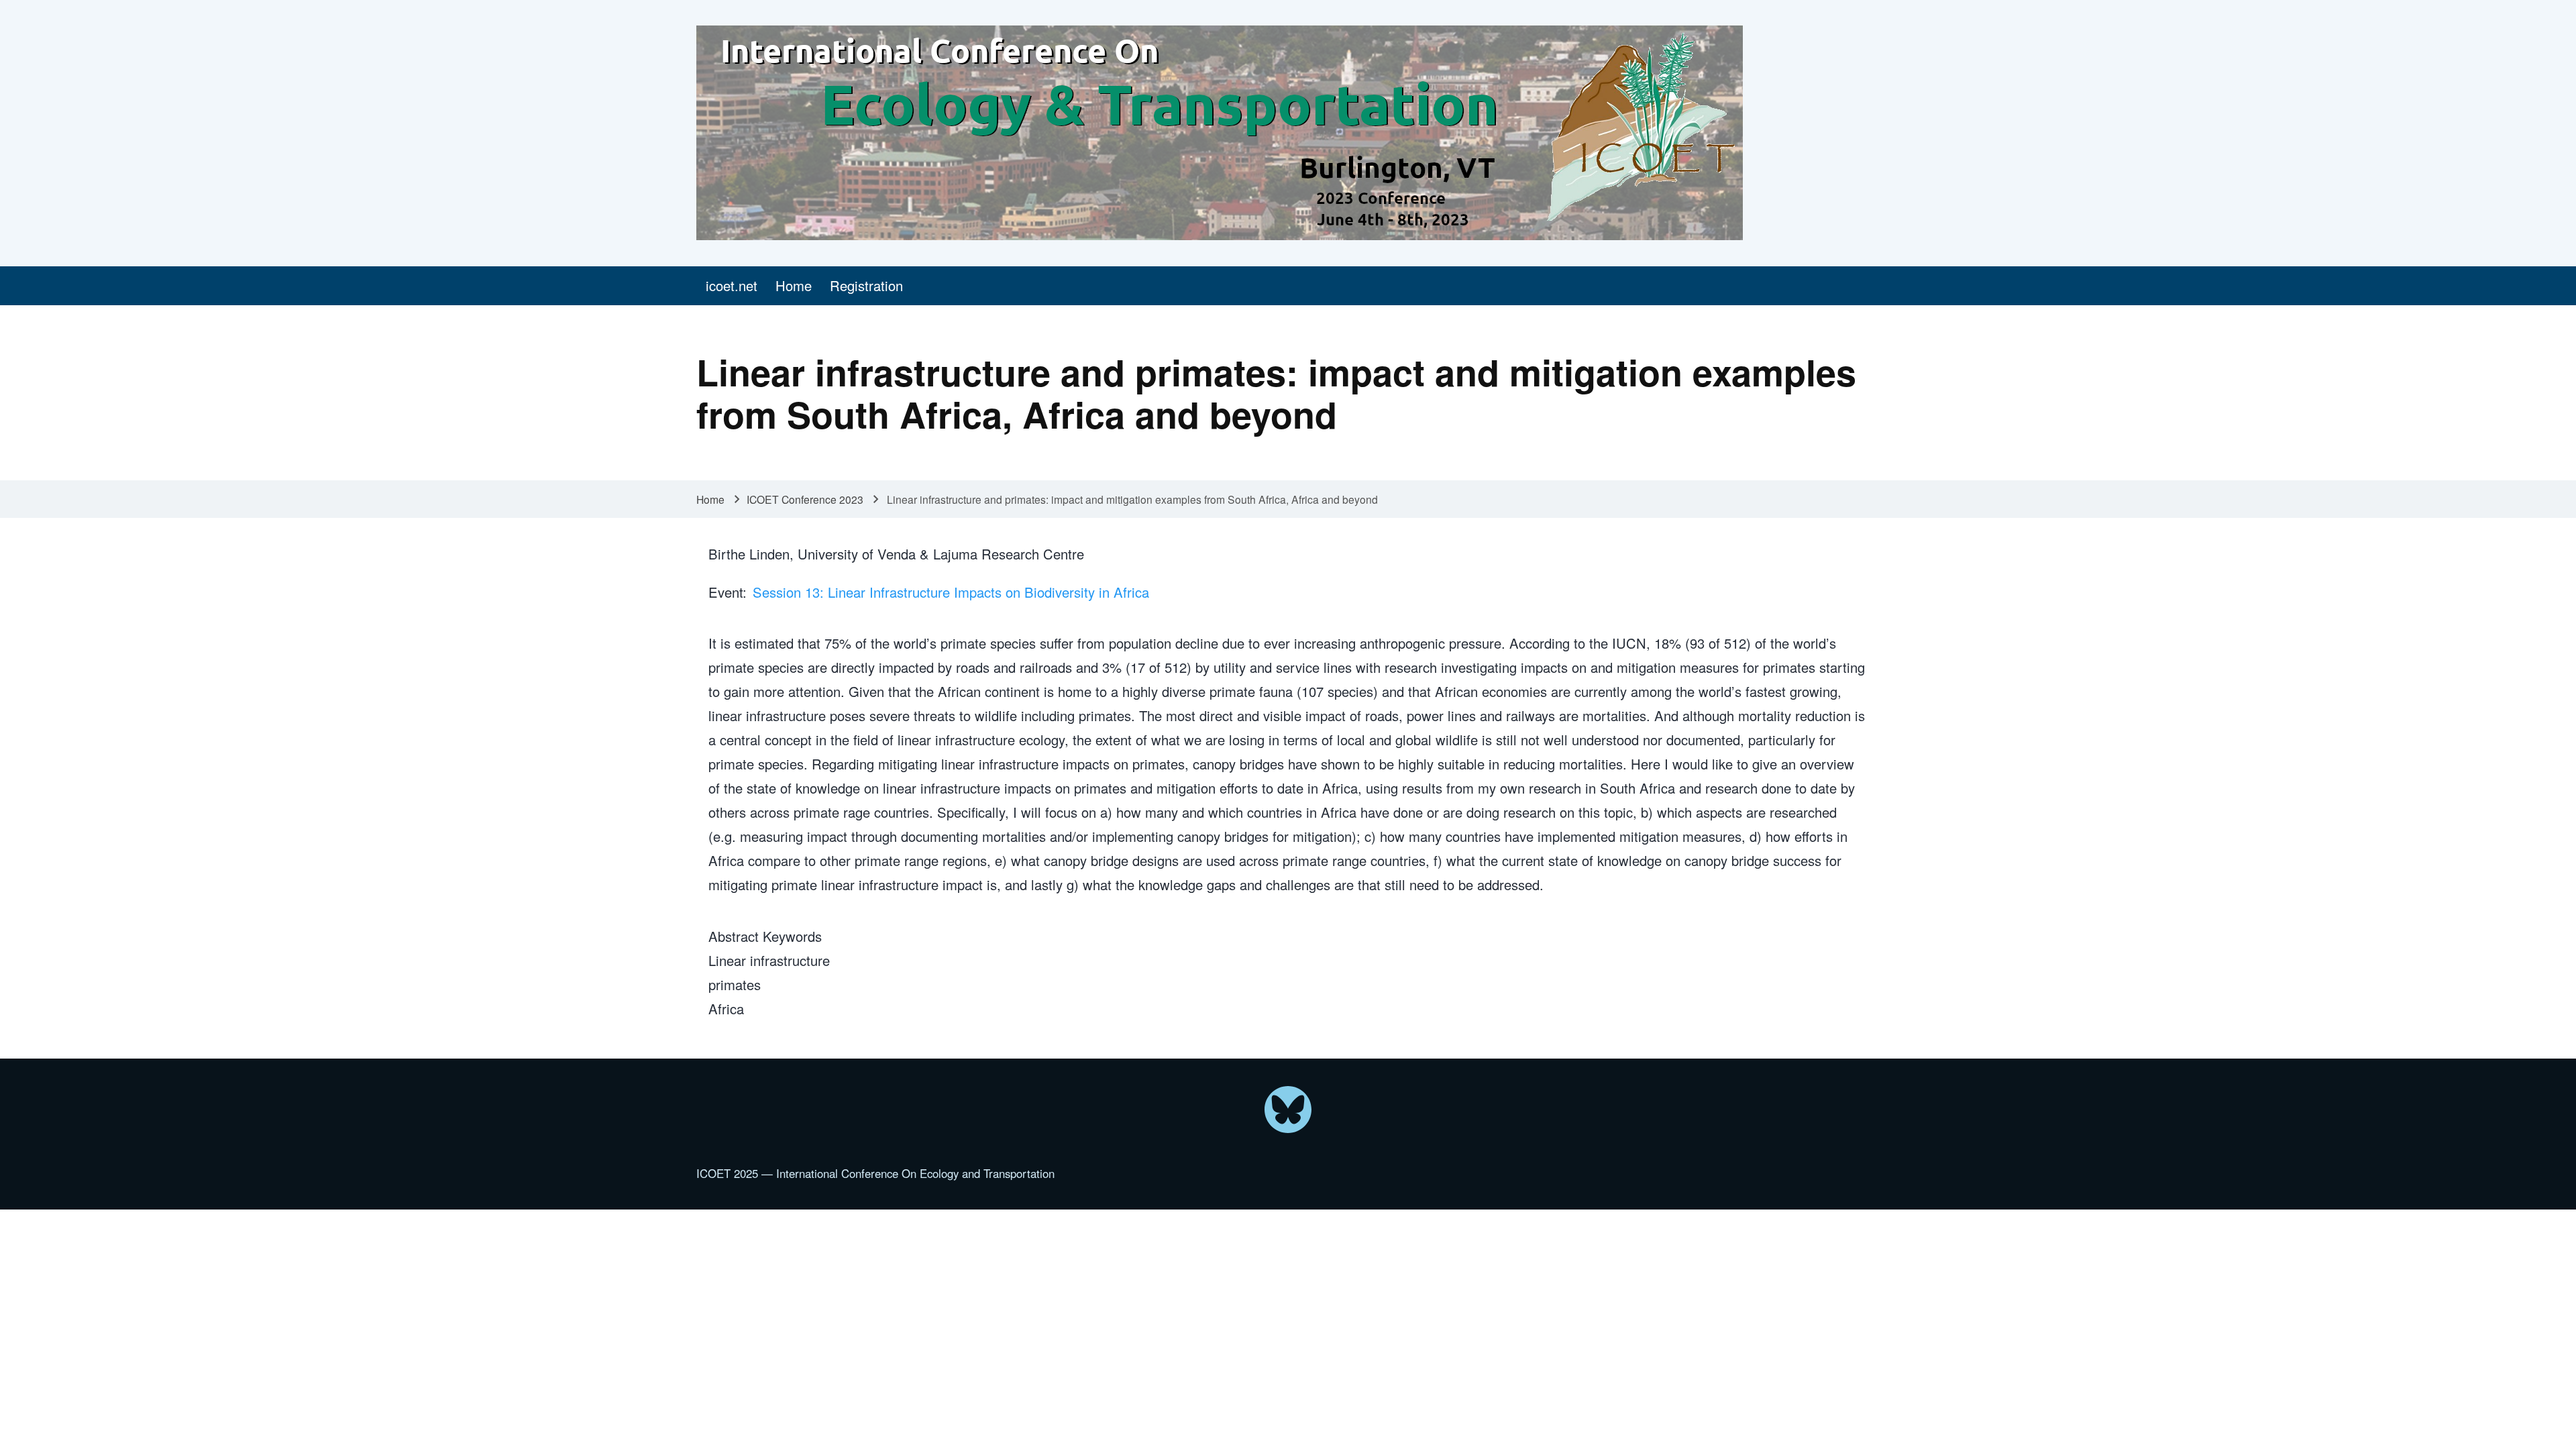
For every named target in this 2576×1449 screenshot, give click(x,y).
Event (726, 592)
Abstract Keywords (765, 936)
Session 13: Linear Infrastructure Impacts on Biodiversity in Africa (951, 592)
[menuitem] (731, 286)
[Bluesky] (1288, 1110)
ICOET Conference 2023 (805, 499)
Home (710, 499)
